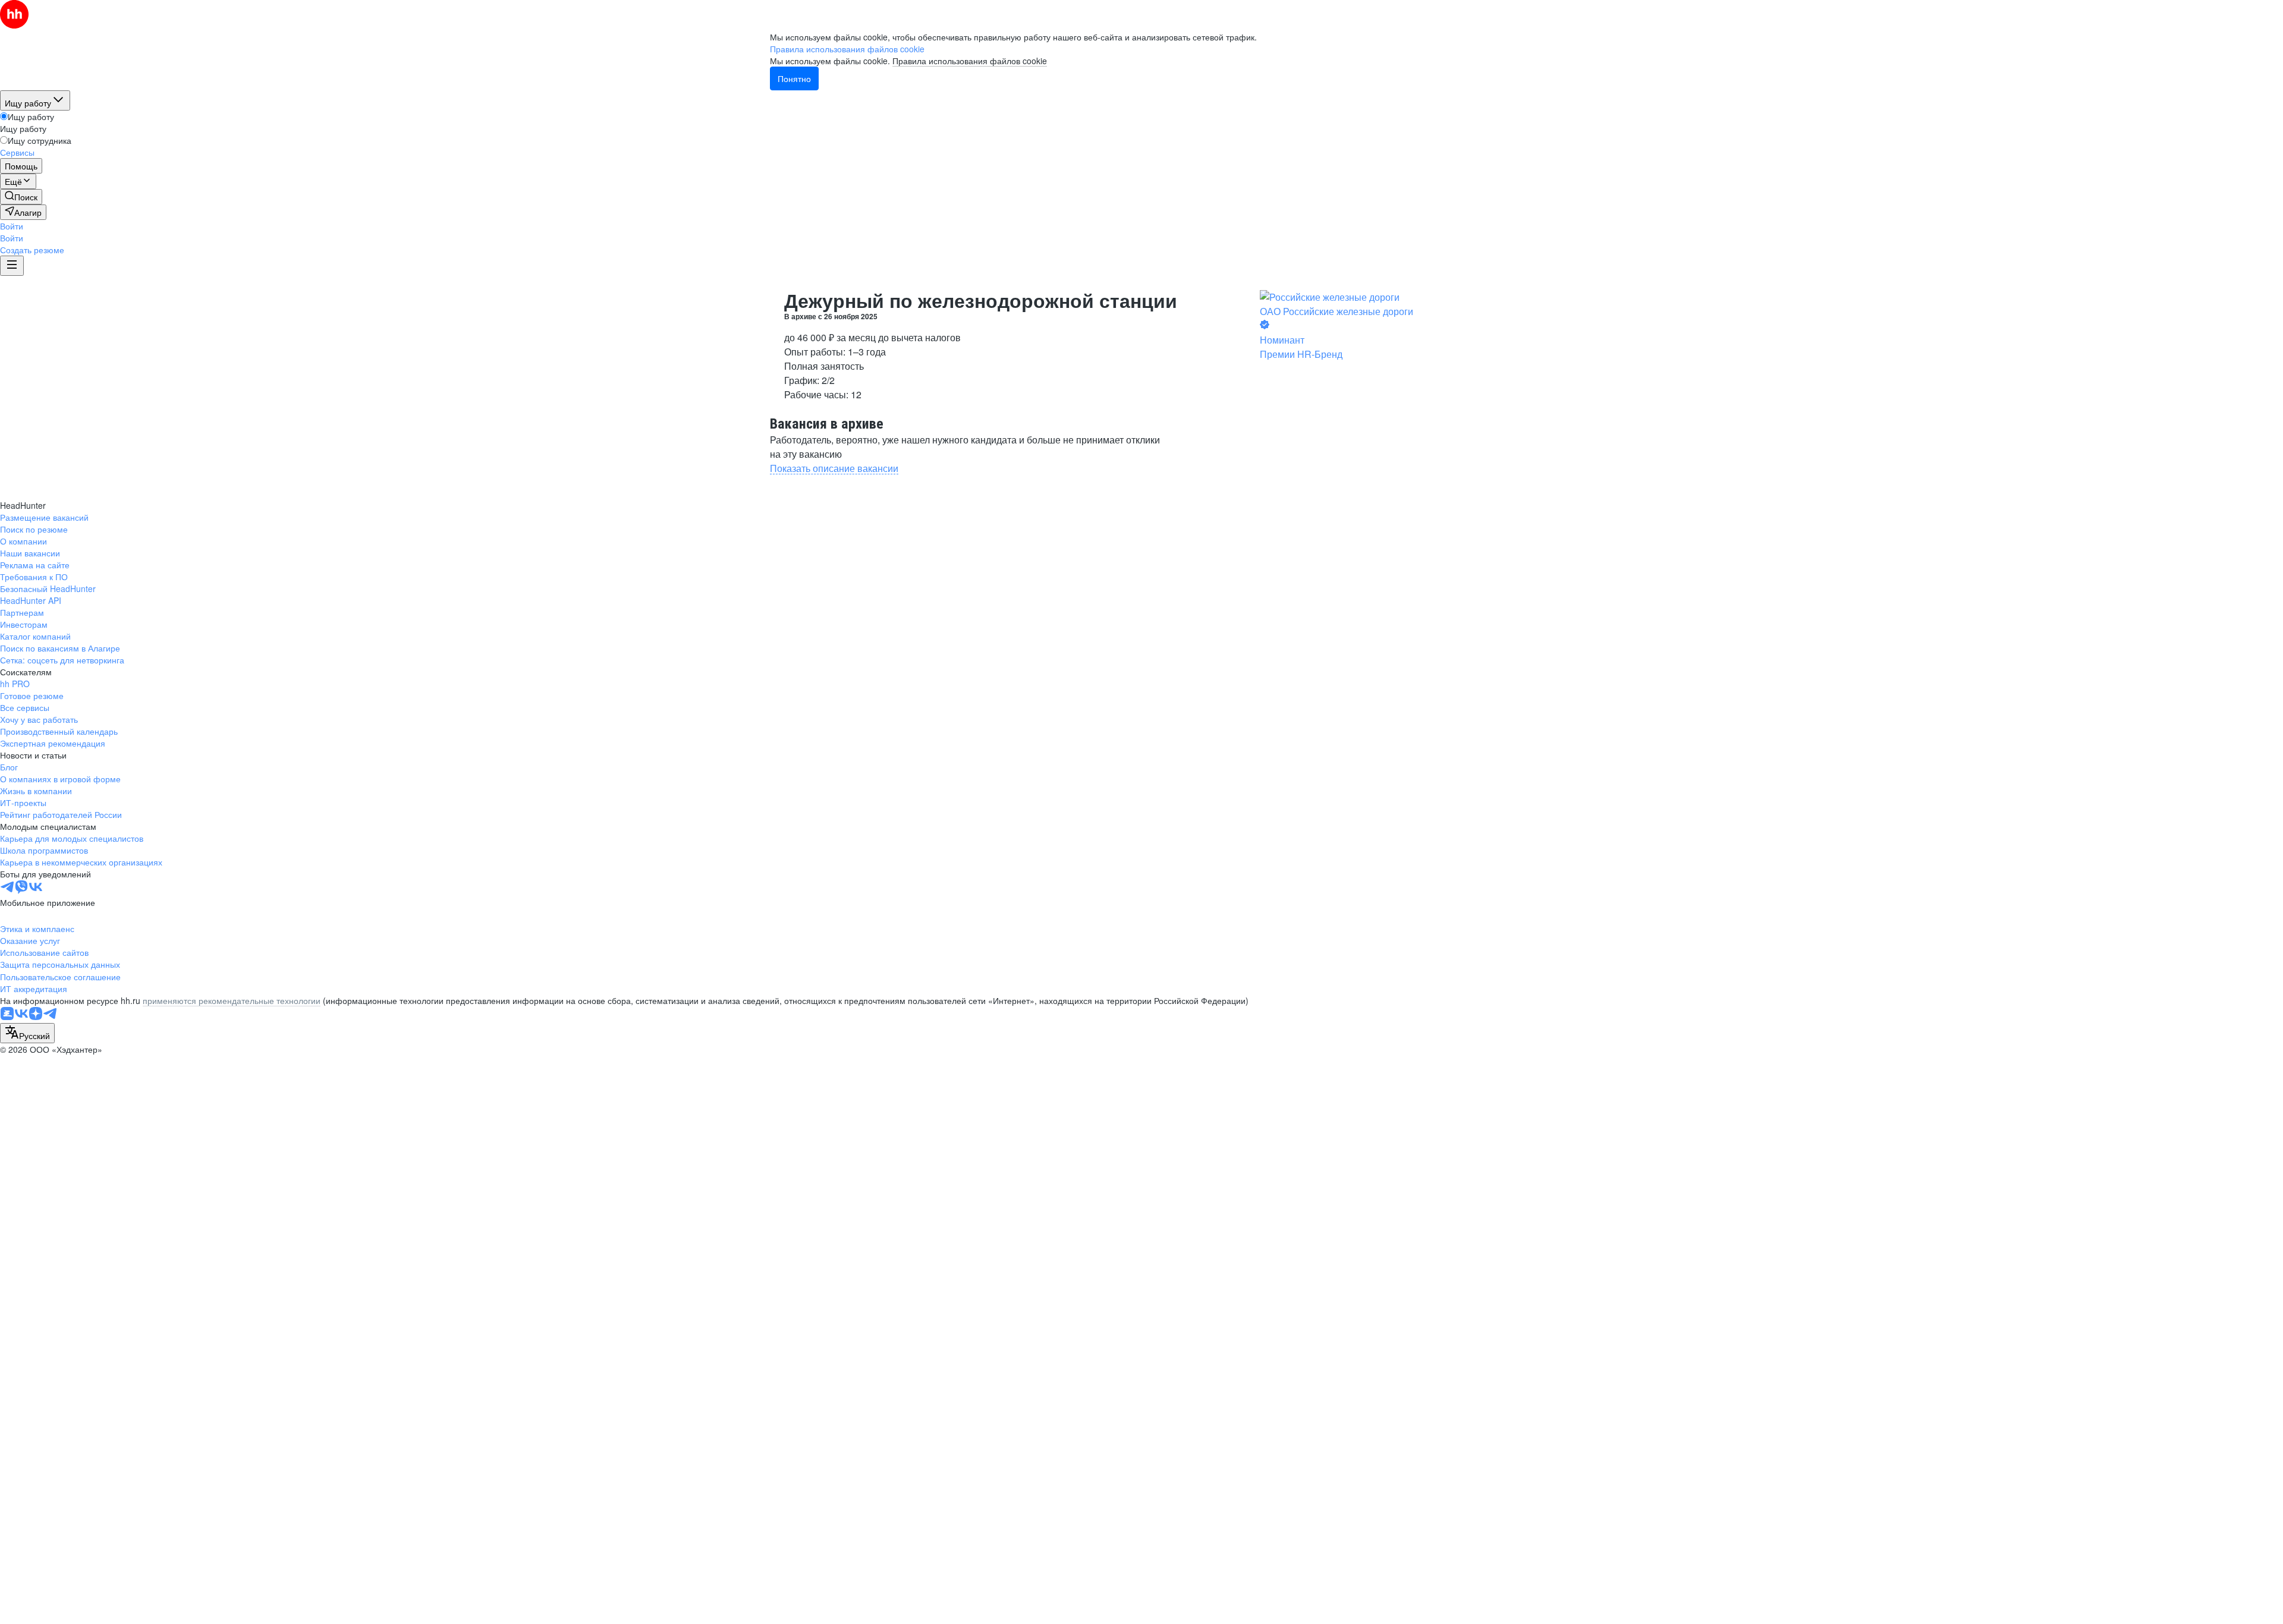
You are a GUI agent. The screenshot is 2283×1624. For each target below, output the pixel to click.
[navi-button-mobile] (12, 266)
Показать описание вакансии (834, 468)
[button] (12, 226)
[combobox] (27, 1033)
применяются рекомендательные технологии (232, 1000)
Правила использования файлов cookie (970, 61)
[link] (21, 197)
